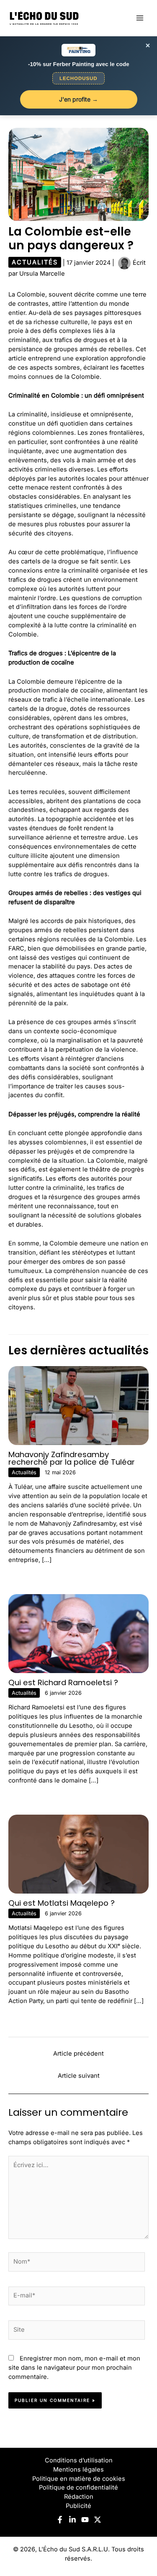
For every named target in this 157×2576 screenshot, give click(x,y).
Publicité (78, 2506)
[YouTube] (85, 2520)
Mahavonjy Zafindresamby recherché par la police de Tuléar (72, 1458)
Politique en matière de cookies (79, 2479)
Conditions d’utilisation (79, 2460)
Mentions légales (78, 2470)
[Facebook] (60, 2520)
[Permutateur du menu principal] (140, 18)
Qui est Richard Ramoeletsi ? (63, 1682)
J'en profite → (78, 99)
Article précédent (78, 2054)
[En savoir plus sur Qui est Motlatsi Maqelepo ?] (78, 1854)
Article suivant (79, 2076)
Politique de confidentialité (78, 2487)
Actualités (35, 262)
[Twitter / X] (98, 2520)
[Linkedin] (72, 2520)
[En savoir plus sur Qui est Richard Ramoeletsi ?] (78, 1633)
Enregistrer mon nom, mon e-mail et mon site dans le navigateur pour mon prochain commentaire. (74, 2368)
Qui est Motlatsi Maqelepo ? (62, 1903)
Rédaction (79, 2497)
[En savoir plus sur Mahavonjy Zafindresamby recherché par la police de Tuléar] (78, 1405)
